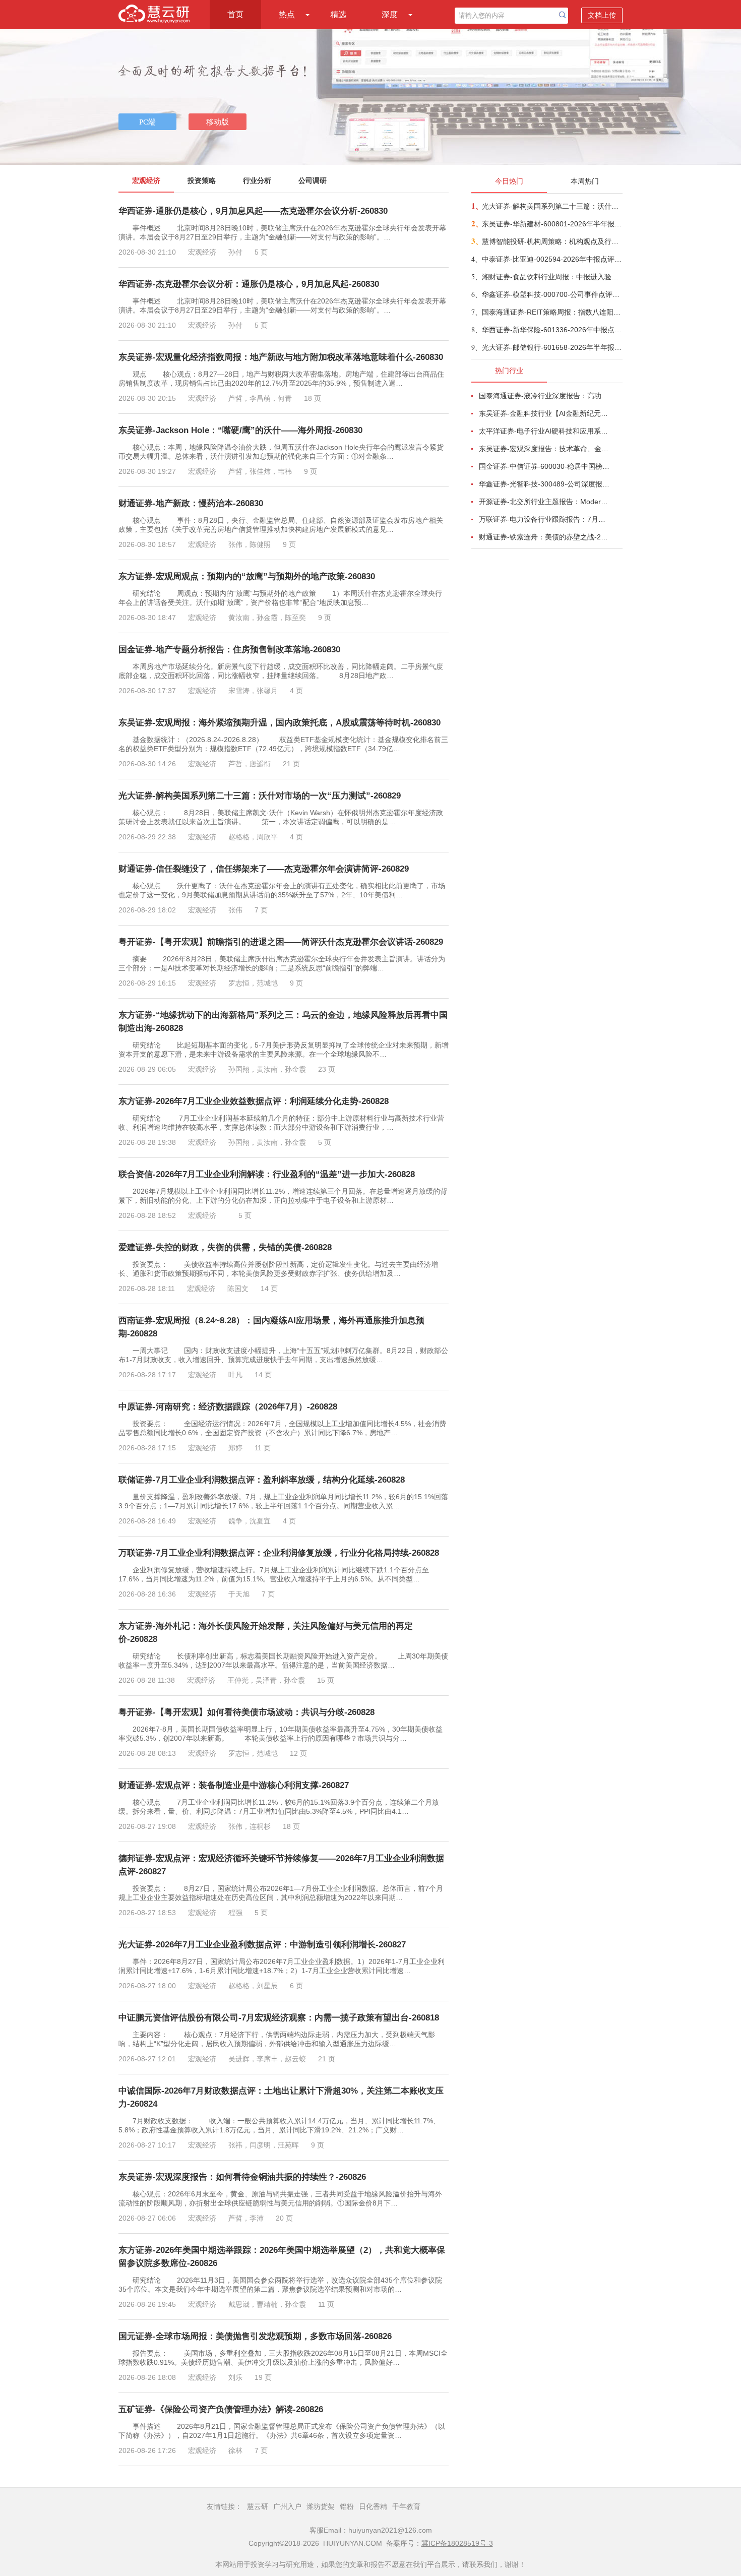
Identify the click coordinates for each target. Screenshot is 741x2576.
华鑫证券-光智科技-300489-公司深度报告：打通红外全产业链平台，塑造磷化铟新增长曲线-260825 (545, 484)
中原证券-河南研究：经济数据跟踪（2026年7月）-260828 (228, 1407)
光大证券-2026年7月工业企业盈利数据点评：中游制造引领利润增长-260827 (262, 1945)
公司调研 (313, 180)
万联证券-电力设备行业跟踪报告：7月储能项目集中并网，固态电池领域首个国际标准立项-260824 (545, 519)
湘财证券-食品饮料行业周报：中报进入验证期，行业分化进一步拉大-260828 (552, 277)
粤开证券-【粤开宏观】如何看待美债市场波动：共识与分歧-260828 (246, 1712)
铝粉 (347, 2506)
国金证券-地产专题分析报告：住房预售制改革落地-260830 (229, 650)
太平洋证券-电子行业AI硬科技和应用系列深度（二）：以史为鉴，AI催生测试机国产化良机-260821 (545, 431)
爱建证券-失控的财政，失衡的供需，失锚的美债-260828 (225, 1247)
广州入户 (287, 2506)
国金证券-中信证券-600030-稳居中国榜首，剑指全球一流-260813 (545, 466)
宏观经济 (146, 180)
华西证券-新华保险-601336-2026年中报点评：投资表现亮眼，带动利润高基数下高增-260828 (552, 330)
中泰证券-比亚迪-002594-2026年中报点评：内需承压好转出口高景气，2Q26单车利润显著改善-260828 (552, 259)
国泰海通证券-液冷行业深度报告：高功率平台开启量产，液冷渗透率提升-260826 (545, 396)
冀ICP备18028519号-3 (457, 2543)
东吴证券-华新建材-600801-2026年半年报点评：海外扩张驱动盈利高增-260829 (552, 224)
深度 (390, 14)
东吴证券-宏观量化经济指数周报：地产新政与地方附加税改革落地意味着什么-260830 (281, 357)
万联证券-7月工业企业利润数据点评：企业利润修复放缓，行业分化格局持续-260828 (279, 1553)
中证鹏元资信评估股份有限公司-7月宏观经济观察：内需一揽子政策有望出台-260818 (279, 2018)
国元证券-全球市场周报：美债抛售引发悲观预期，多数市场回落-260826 (255, 2336)
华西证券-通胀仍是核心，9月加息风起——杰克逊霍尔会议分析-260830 (253, 211)
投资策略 (202, 180)
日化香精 (373, 2506)
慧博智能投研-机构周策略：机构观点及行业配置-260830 (552, 241)
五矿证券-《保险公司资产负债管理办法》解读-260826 (221, 2409)
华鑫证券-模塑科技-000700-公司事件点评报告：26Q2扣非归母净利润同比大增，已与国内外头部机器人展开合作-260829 (552, 294)
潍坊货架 (321, 2506)
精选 (338, 14)
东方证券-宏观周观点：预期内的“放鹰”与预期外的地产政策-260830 (247, 576)
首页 (235, 14)
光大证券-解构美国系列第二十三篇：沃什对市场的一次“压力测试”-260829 (260, 796)
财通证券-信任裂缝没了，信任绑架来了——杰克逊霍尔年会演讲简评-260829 (264, 869)
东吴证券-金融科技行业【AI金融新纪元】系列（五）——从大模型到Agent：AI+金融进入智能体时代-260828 (545, 413)
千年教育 (406, 2506)
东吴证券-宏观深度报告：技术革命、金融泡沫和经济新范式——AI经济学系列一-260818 (545, 449)
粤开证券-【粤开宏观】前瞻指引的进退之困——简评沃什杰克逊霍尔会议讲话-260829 (281, 942)
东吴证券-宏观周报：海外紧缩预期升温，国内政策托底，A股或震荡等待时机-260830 (280, 723)
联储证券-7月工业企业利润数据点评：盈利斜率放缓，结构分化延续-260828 (262, 1480)
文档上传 (602, 15)
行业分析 (257, 180)
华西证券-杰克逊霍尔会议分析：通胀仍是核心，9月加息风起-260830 (249, 284)
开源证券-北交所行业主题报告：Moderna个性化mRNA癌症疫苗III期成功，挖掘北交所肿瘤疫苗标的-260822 (545, 502)
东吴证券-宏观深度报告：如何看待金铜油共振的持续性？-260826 (242, 2177)
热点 (287, 14)
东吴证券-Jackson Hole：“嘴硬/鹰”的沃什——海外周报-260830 (240, 430)
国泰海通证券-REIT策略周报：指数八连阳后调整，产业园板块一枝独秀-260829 (552, 312)
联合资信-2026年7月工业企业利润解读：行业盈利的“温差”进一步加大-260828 (267, 1174)
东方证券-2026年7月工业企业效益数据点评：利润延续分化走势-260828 (254, 1101)
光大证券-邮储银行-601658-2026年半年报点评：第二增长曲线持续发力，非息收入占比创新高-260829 (552, 347)
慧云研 (258, 2506)
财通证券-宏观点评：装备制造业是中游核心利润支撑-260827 (234, 1785)
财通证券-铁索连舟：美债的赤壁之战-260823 (545, 537)
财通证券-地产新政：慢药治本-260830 (191, 503)
